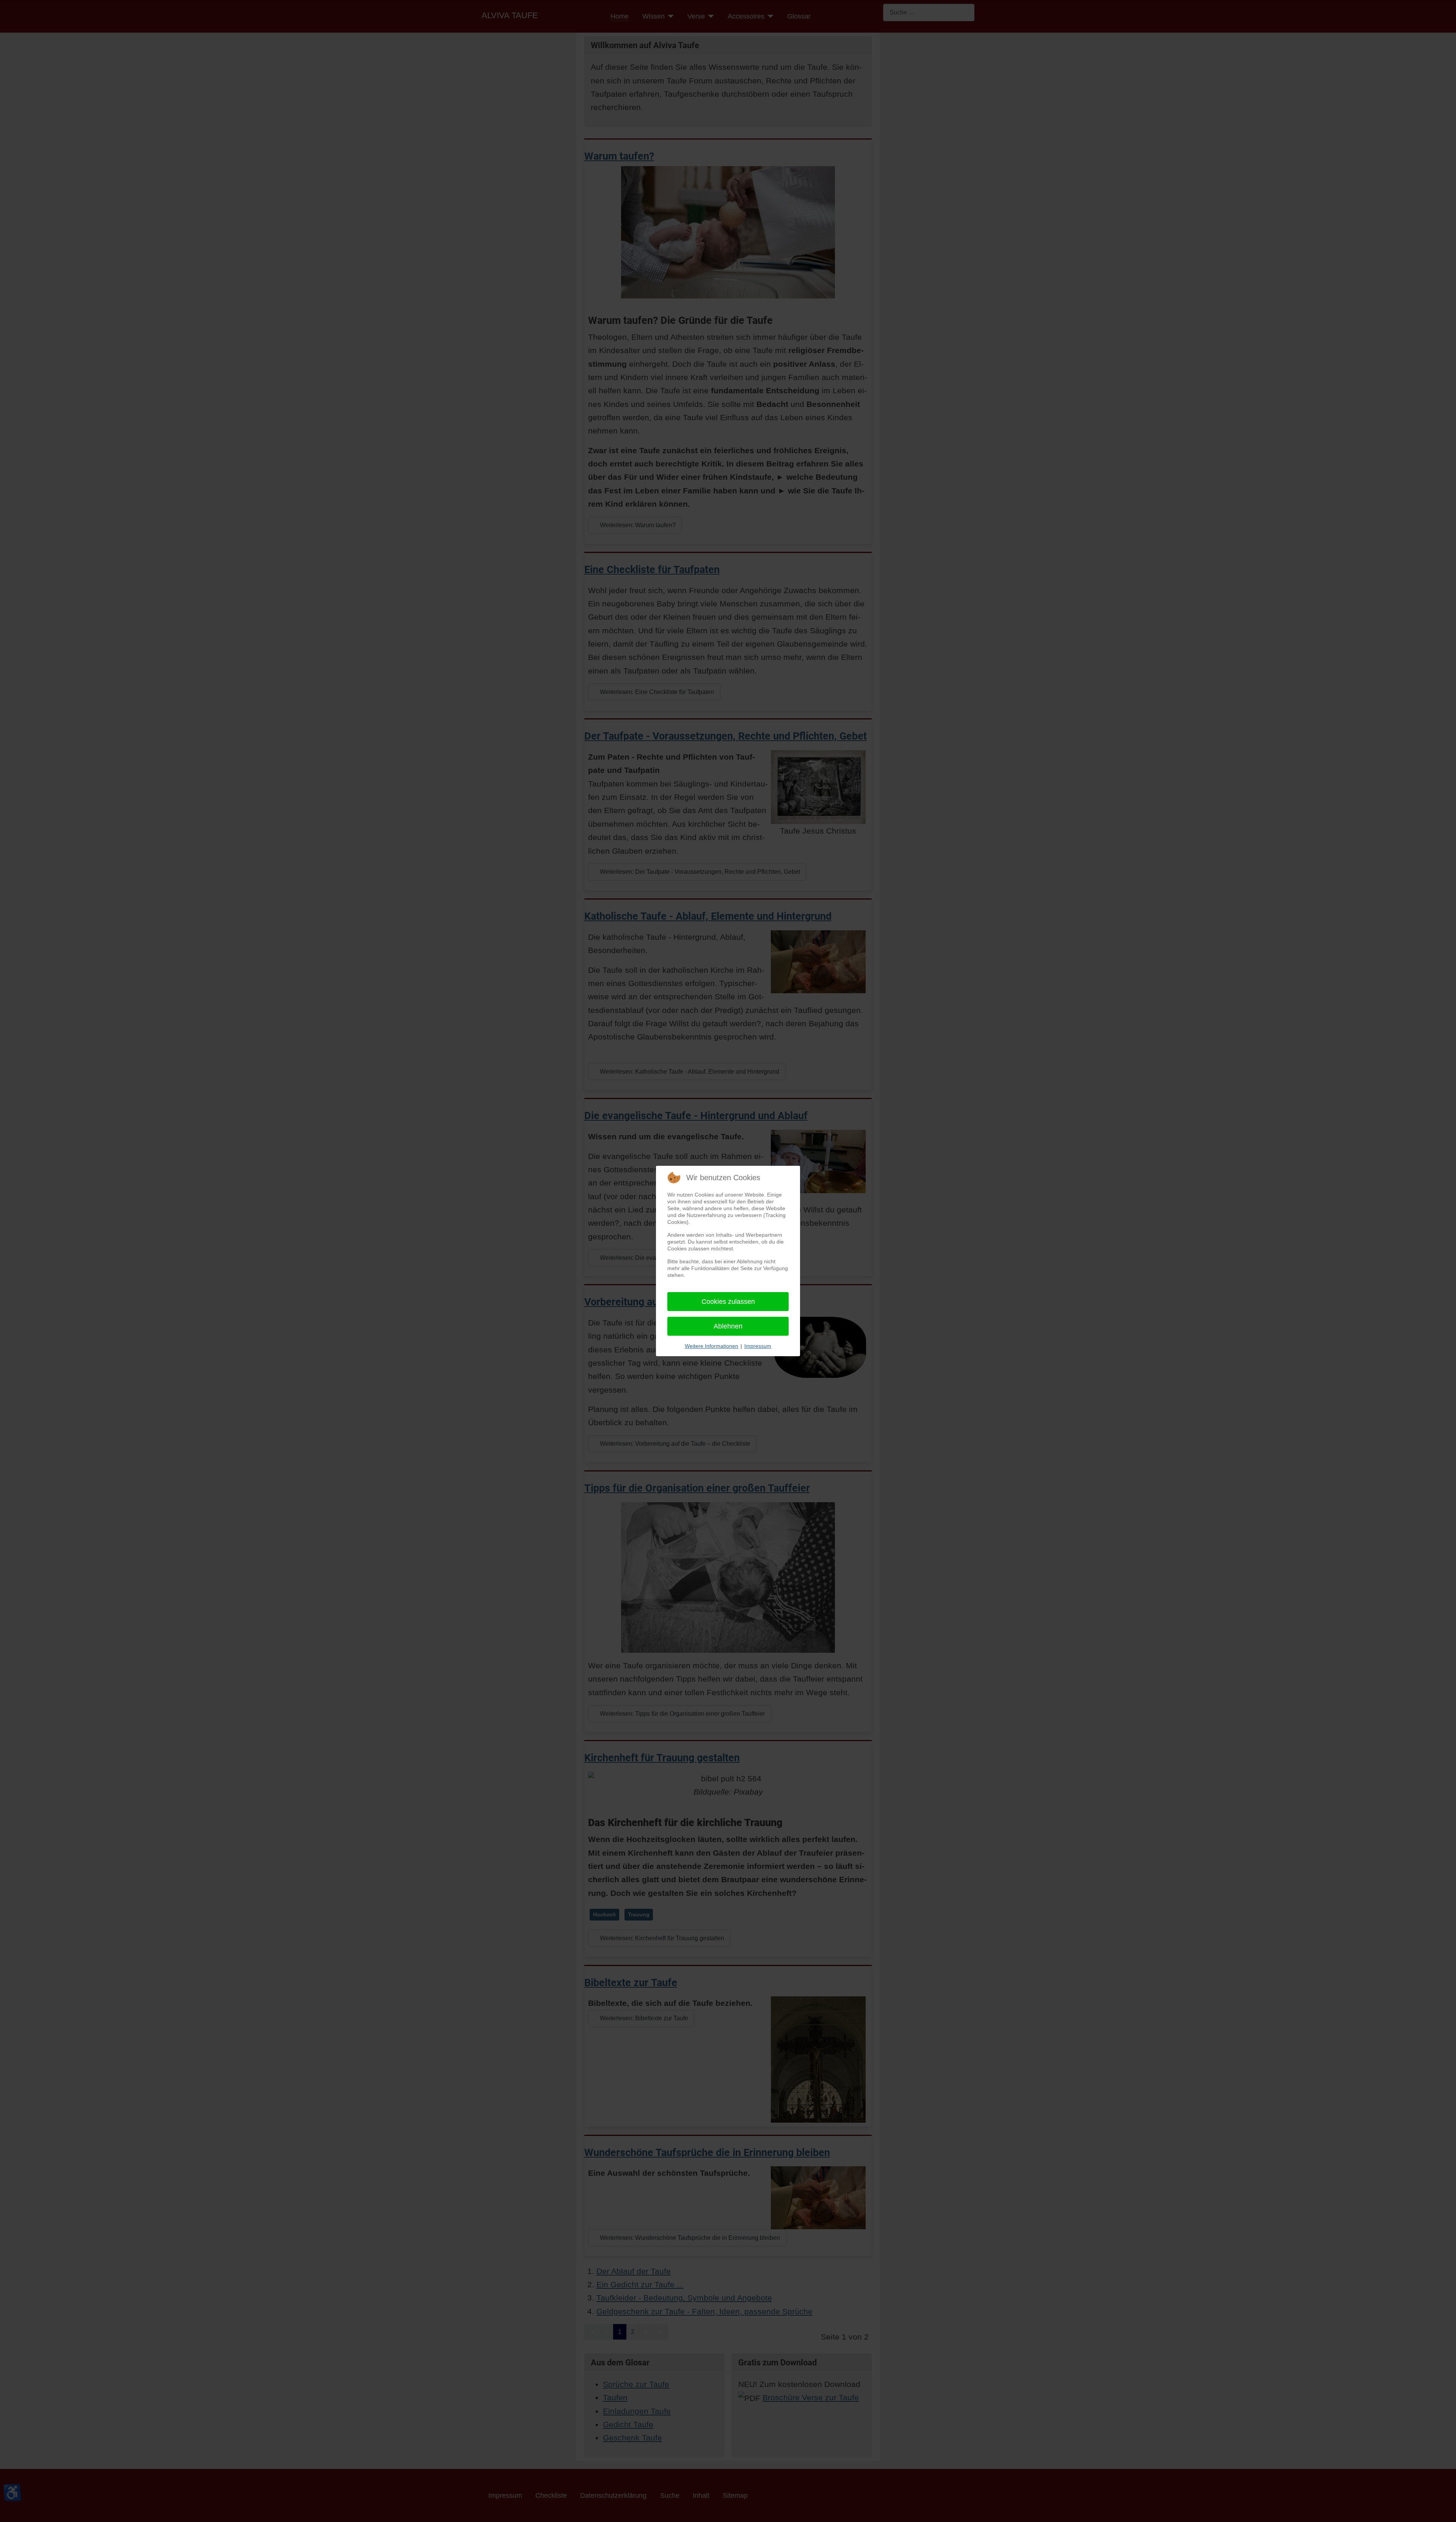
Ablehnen (728, 1326)
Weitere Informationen (712, 1346)
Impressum (758, 1346)
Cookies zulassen (728, 1302)
